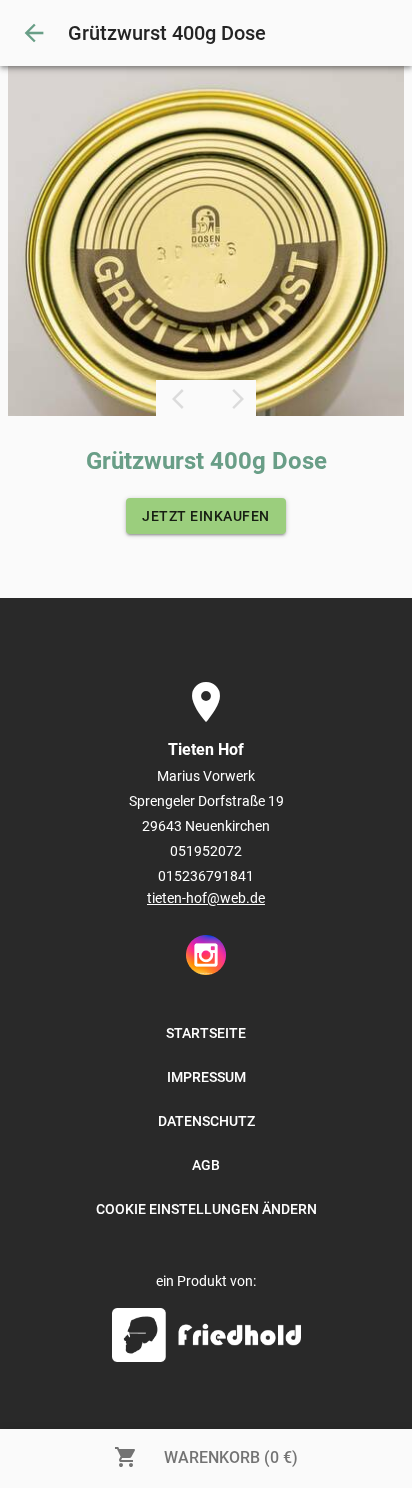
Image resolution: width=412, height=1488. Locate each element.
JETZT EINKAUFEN (206, 516)
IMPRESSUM (206, 1077)
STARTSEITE (206, 1033)
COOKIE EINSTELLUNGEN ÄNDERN (206, 1209)
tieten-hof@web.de (206, 898)
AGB (206, 1165)
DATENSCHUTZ (206, 1121)
